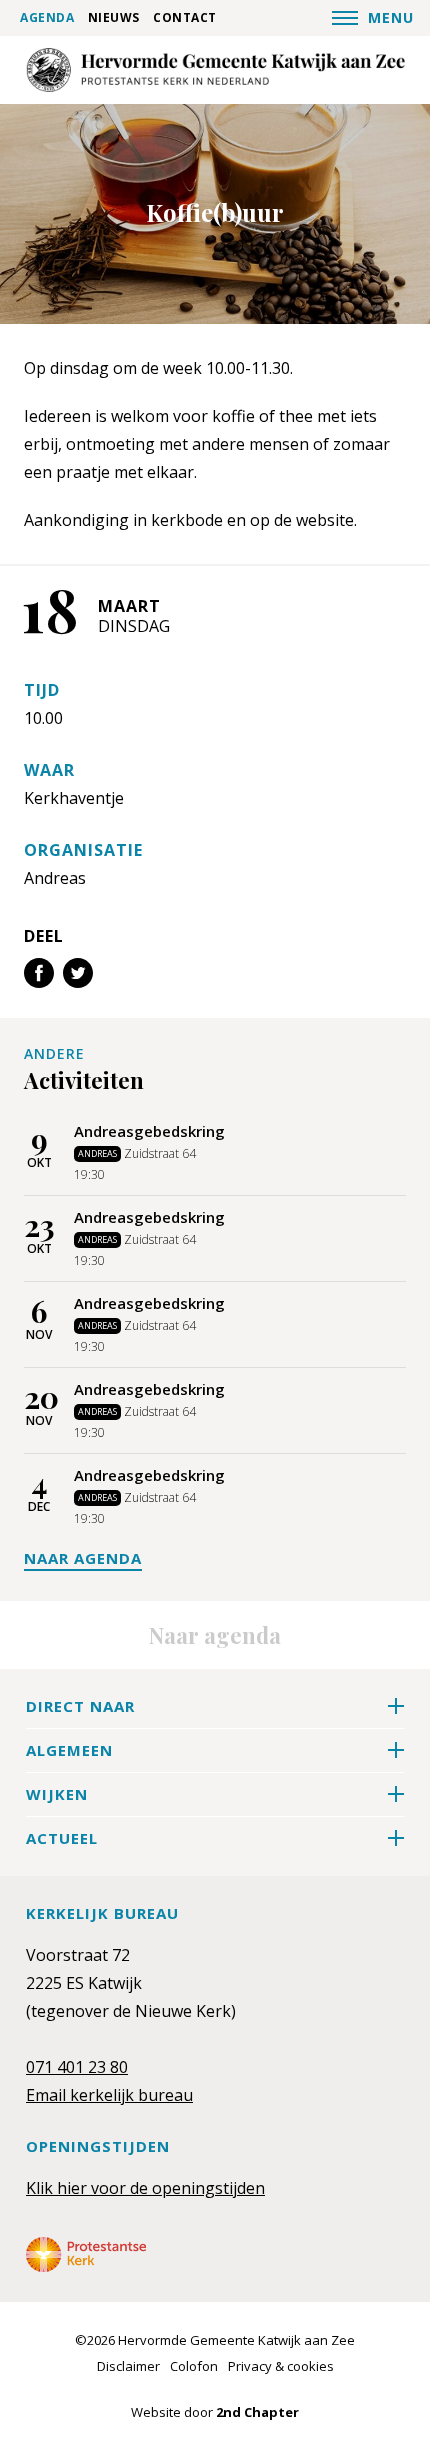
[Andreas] (215, 70)
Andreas (55, 878)
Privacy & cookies (281, 2366)
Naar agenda (83, 1558)
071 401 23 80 (77, 2067)
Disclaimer (128, 2366)
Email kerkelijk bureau (109, 2095)
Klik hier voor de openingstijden (145, 2188)
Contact (185, 18)
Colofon (194, 2366)
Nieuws (114, 18)
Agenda (47, 18)
